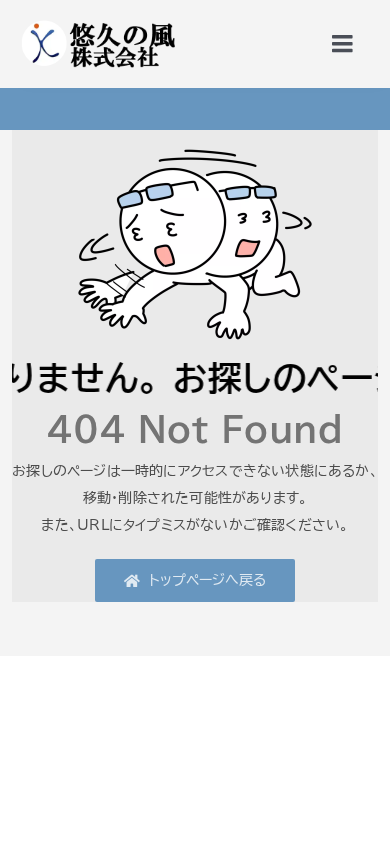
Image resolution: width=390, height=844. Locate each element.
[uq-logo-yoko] (97, 22)
